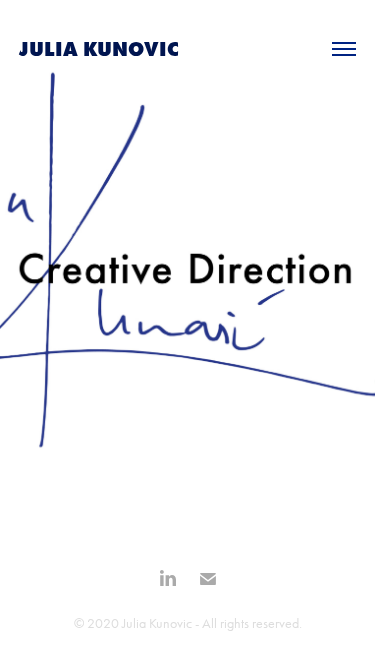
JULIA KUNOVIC (99, 49)
